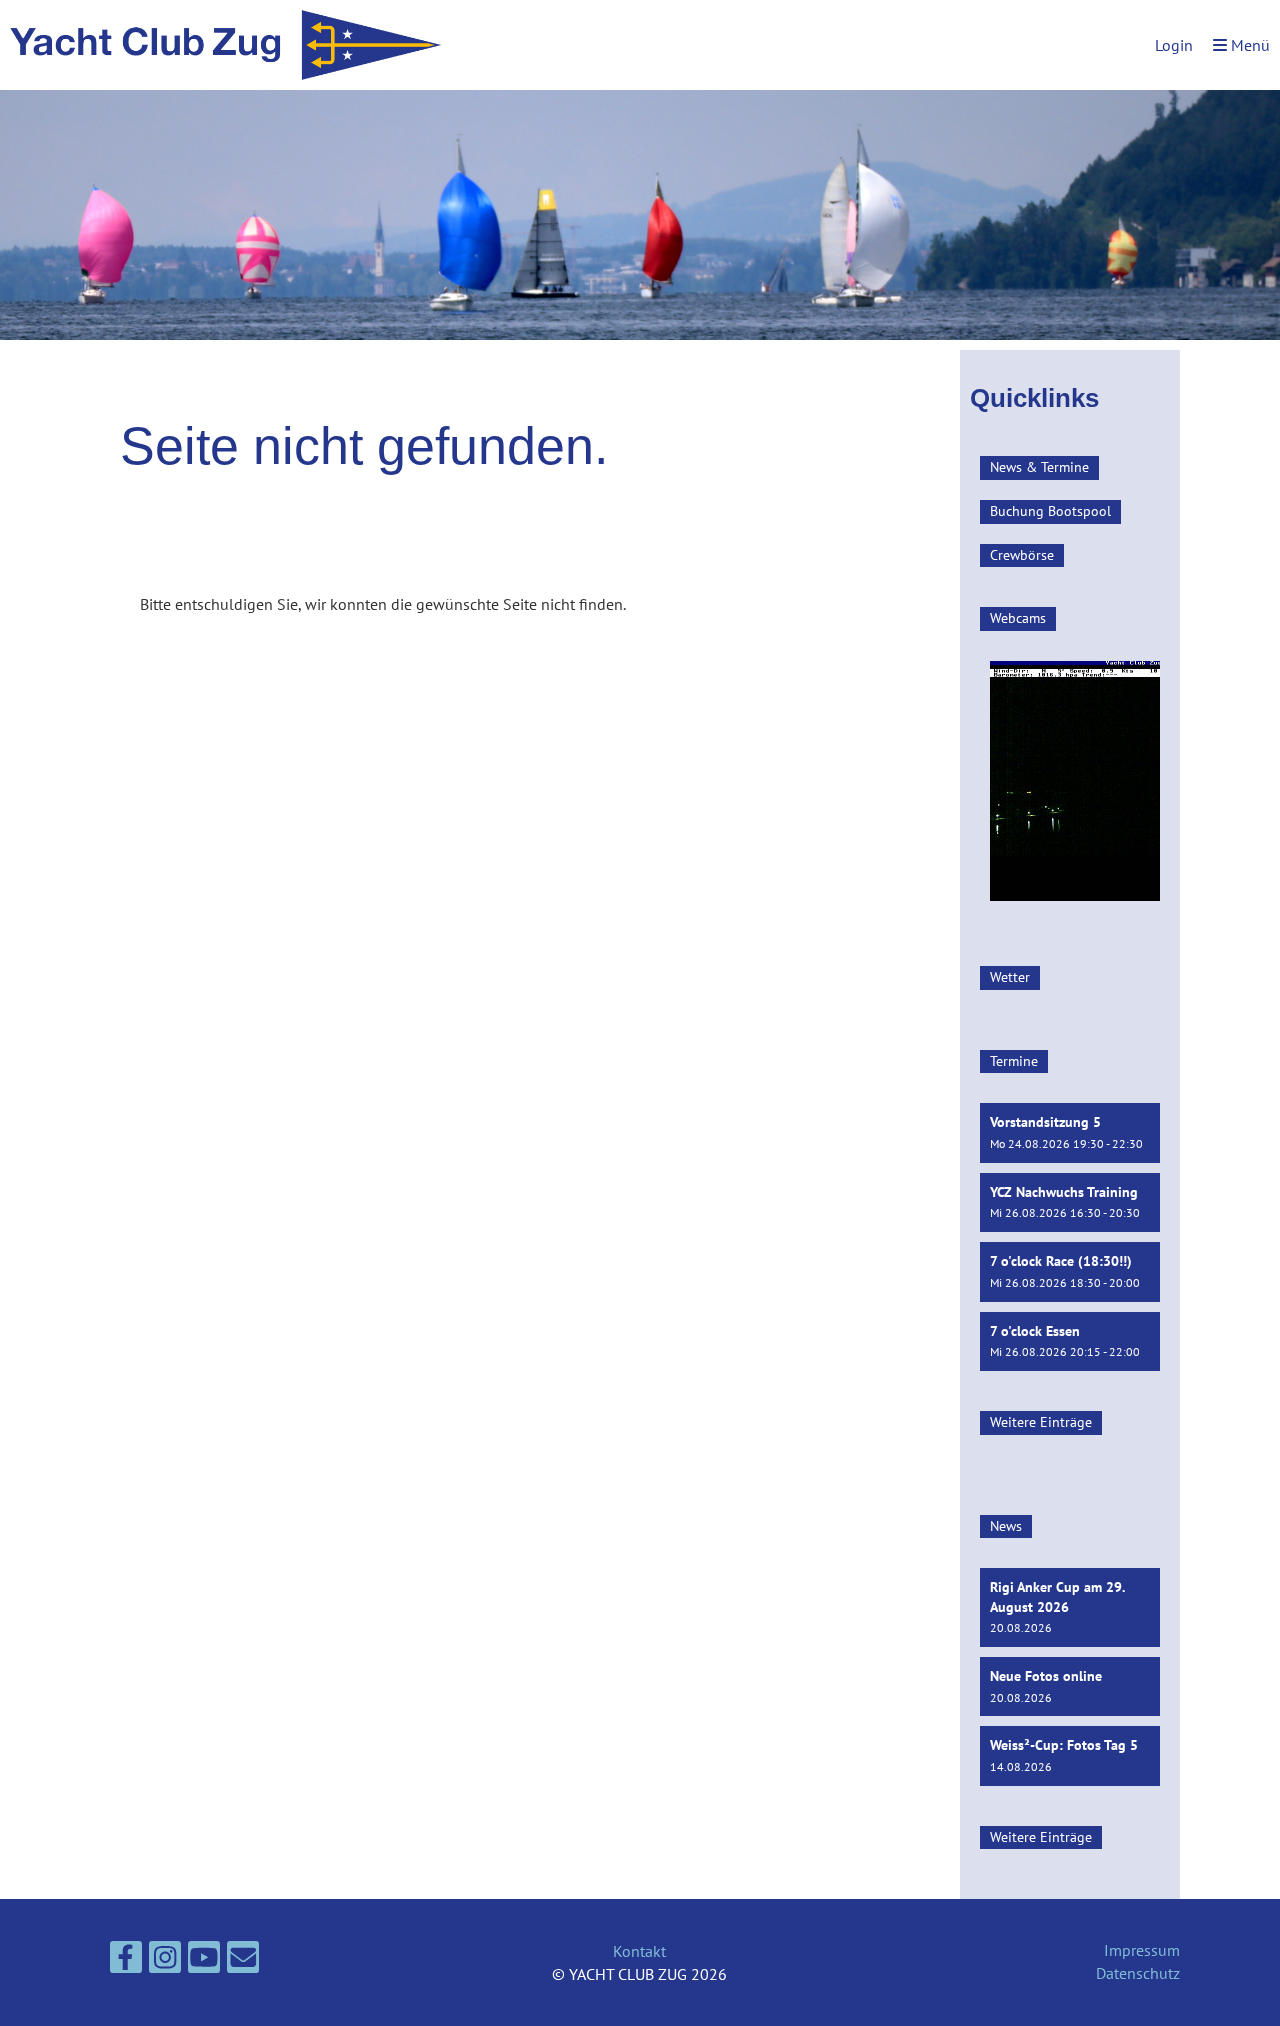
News (1006, 1526)
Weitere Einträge (1041, 1422)
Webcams (1018, 618)
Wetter (1010, 977)
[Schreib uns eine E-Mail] (243, 1961)
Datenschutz (1138, 1973)
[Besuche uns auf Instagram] (165, 1961)
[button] (1070, 1132)
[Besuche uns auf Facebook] (126, 1961)
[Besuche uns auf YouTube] (204, 1961)
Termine (1014, 1061)
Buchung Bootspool (1050, 511)
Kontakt (639, 1951)
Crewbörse (1022, 555)
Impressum (1142, 1950)
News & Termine (1039, 467)
